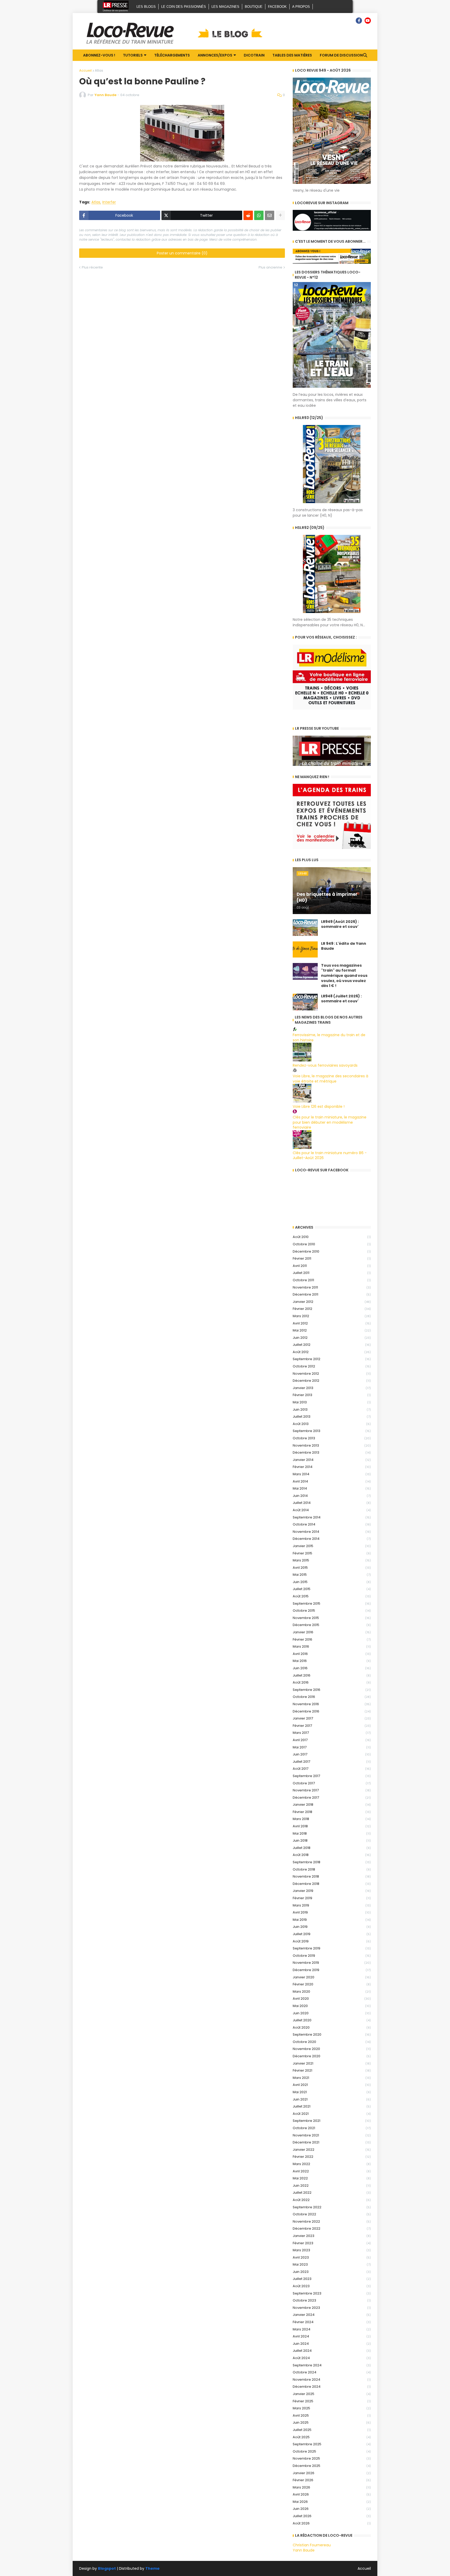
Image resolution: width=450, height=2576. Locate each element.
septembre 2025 (332, 2444)
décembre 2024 (332, 2387)
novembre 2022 (332, 2221)
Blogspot (107, 2569)
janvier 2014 (332, 1460)
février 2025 (332, 2401)
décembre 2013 (332, 1452)
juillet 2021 (332, 2106)
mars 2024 (332, 2329)
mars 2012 (332, 1316)
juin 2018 (332, 1840)
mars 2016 (332, 1646)
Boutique (254, 7)
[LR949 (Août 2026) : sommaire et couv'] (305, 928)
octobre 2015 (332, 1611)
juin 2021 (332, 2099)
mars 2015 (332, 1560)
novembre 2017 (332, 1790)
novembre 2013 (332, 1445)
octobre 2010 (332, 1244)
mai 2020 (332, 2006)
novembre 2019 (332, 1963)
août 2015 (332, 1596)
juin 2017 (332, 1754)
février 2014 (332, 1467)
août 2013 (332, 1424)
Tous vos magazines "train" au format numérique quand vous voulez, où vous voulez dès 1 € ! (344, 976)
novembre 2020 (332, 2049)
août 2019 (332, 1941)
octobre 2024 (332, 2372)
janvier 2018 (332, 1805)
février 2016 (332, 1639)
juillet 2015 (332, 1589)
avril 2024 (332, 2336)
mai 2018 (332, 1833)
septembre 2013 (332, 1431)
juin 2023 (332, 2272)
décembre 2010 (332, 1251)
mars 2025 (332, 2408)
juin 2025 (332, 2422)
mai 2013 (332, 1402)
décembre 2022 (332, 2228)
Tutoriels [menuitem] (133, 55)
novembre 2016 (332, 1704)
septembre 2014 (332, 1517)
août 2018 (332, 1855)
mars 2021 (332, 2078)
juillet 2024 (332, 2351)
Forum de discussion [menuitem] (341, 55)
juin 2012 (332, 1338)
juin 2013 (332, 1409)
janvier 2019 (332, 1891)
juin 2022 (332, 2186)
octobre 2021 (332, 2128)
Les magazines (225, 7)
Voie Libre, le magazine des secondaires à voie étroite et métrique (330, 1079)
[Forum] (350, 21)
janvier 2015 (332, 1546)
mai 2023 (332, 2264)
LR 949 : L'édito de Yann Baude (344, 946)
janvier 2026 (332, 2473)
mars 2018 (332, 1819)
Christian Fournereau (312, 2545)
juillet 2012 (332, 1345)
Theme (152, 2568)
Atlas (99, 70)
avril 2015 (332, 1568)
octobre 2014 (332, 1524)
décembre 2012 (332, 1381)
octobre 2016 (332, 1697)
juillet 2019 (332, 1934)
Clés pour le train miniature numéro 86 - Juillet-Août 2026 (330, 1155)
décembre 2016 (332, 1711)
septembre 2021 (332, 2121)
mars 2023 (332, 2250)
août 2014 (332, 1510)
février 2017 (332, 1726)
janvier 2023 (332, 2236)
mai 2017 (332, 1747)
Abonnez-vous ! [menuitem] (99, 55)
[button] (365, 55)
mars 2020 (332, 1992)
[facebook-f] (359, 21)
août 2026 (332, 2523)
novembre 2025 (332, 2458)
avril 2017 (332, 1740)
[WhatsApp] (259, 215)
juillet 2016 (332, 1675)
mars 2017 (332, 1733)
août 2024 (332, 2358)
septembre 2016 (332, 1690)
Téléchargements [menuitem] (172, 55)
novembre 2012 (332, 1374)
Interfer (109, 202)
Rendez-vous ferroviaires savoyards (325, 1065)
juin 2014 (332, 1496)
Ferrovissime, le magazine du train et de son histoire (329, 1037)
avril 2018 (332, 1826)
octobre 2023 (332, 2300)
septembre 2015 (332, 1603)
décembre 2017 (332, 1797)
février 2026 (332, 2480)
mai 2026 (332, 2502)
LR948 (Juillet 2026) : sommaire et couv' (341, 999)
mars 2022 (332, 2164)
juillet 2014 (332, 1503)
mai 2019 (332, 1920)
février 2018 (332, 1812)
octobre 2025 (332, 2451)
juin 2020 (332, 2013)
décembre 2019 (332, 1970)
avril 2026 (332, 2494)
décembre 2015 (332, 1625)
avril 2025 (332, 2415)
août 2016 (332, 1682)
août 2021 (332, 2114)
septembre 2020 (332, 2034)
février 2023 (332, 2243)
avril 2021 (332, 2085)
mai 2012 (332, 1330)
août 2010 (332, 1237)
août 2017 (332, 1769)
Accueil (85, 70)
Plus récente (92, 267)
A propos (301, 7)
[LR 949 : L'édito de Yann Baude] (305, 949)
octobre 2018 (332, 1869)
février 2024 (332, 2322)
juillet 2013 (332, 1417)
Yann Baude (304, 2550)
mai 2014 (332, 1488)
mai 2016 (332, 1661)
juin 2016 (332, 1668)
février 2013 (332, 1395)
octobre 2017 (332, 1783)
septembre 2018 (332, 1862)
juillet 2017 (332, 1762)
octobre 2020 (332, 2042)
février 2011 (332, 1258)
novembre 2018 (332, 1876)
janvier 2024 (332, 2315)
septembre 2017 (332, 1776)
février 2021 (332, 2070)
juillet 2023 (332, 2279)
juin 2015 (332, 1582)
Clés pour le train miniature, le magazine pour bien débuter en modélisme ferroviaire (330, 1122)
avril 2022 (332, 2171)
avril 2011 (332, 1266)
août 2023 (332, 2286)
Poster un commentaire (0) (182, 253)
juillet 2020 (332, 2020)
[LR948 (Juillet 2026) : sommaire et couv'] (305, 1002)
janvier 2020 (332, 1977)
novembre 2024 (332, 2380)
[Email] (270, 215)
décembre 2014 (332, 1539)
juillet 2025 (332, 2430)
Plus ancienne (270, 267)
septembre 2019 (332, 1948)
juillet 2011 (332, 1273)
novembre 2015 (332, 1618)
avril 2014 (332, 1481)
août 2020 (332, 2027)
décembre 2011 (332, 1294)
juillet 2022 (332, 2193)
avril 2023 (332, 2257)
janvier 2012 (332, 1302)
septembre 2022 (332, 2207)
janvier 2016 (332, 1632)
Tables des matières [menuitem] (292, 55)
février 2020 (332, 1984)
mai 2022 (332, 2178)
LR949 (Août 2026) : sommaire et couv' (340, 924)
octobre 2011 (332, 1280)
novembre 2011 (332, 1287)
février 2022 (332, 2157)
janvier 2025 (332, 2394)
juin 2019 (332, 1927)
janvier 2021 (332, 2063)
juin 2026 (332, 2509)
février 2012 (332, 1309)
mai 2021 (332, 2092)
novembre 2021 (332, 2135)
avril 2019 (332, 1912)
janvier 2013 (332, 1388)
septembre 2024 (332, 2365)
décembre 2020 (332, 2056)
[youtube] (368, 21)
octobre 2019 (332, 1956)
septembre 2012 (332, 1359)
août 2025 (332, 2437)
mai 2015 (332, 1575)
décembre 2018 (332, 1884)
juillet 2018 (332, 1848)
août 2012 (332, 1352)
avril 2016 (332, 1654)
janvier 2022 (332, 2150)
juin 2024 (332, 2344)
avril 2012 (332, 1323)
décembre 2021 (332, 2142)
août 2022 (332, 2200)
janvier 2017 (332, 1718)
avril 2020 (332, 1999)
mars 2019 (332, 1905)
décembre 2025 (332, 2466)
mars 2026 (332, 2487)
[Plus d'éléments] (280, 215)
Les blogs (146, 7)
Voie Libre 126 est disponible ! (319, 1106)
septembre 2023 (332, 2293)
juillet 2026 (332, 2516)
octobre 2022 (332, 2214)
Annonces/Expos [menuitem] (215, 55)
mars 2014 (332, 1474)
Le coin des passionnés (184, 7)
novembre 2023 (332, 2308)
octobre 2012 (332, 1366)
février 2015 (332, 1553)
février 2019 (332, 1898)
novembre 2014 (332, 1532)
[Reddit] (248, 215)
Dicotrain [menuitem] (254, 55)
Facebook (277, 7)
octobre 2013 (332, 1438)
